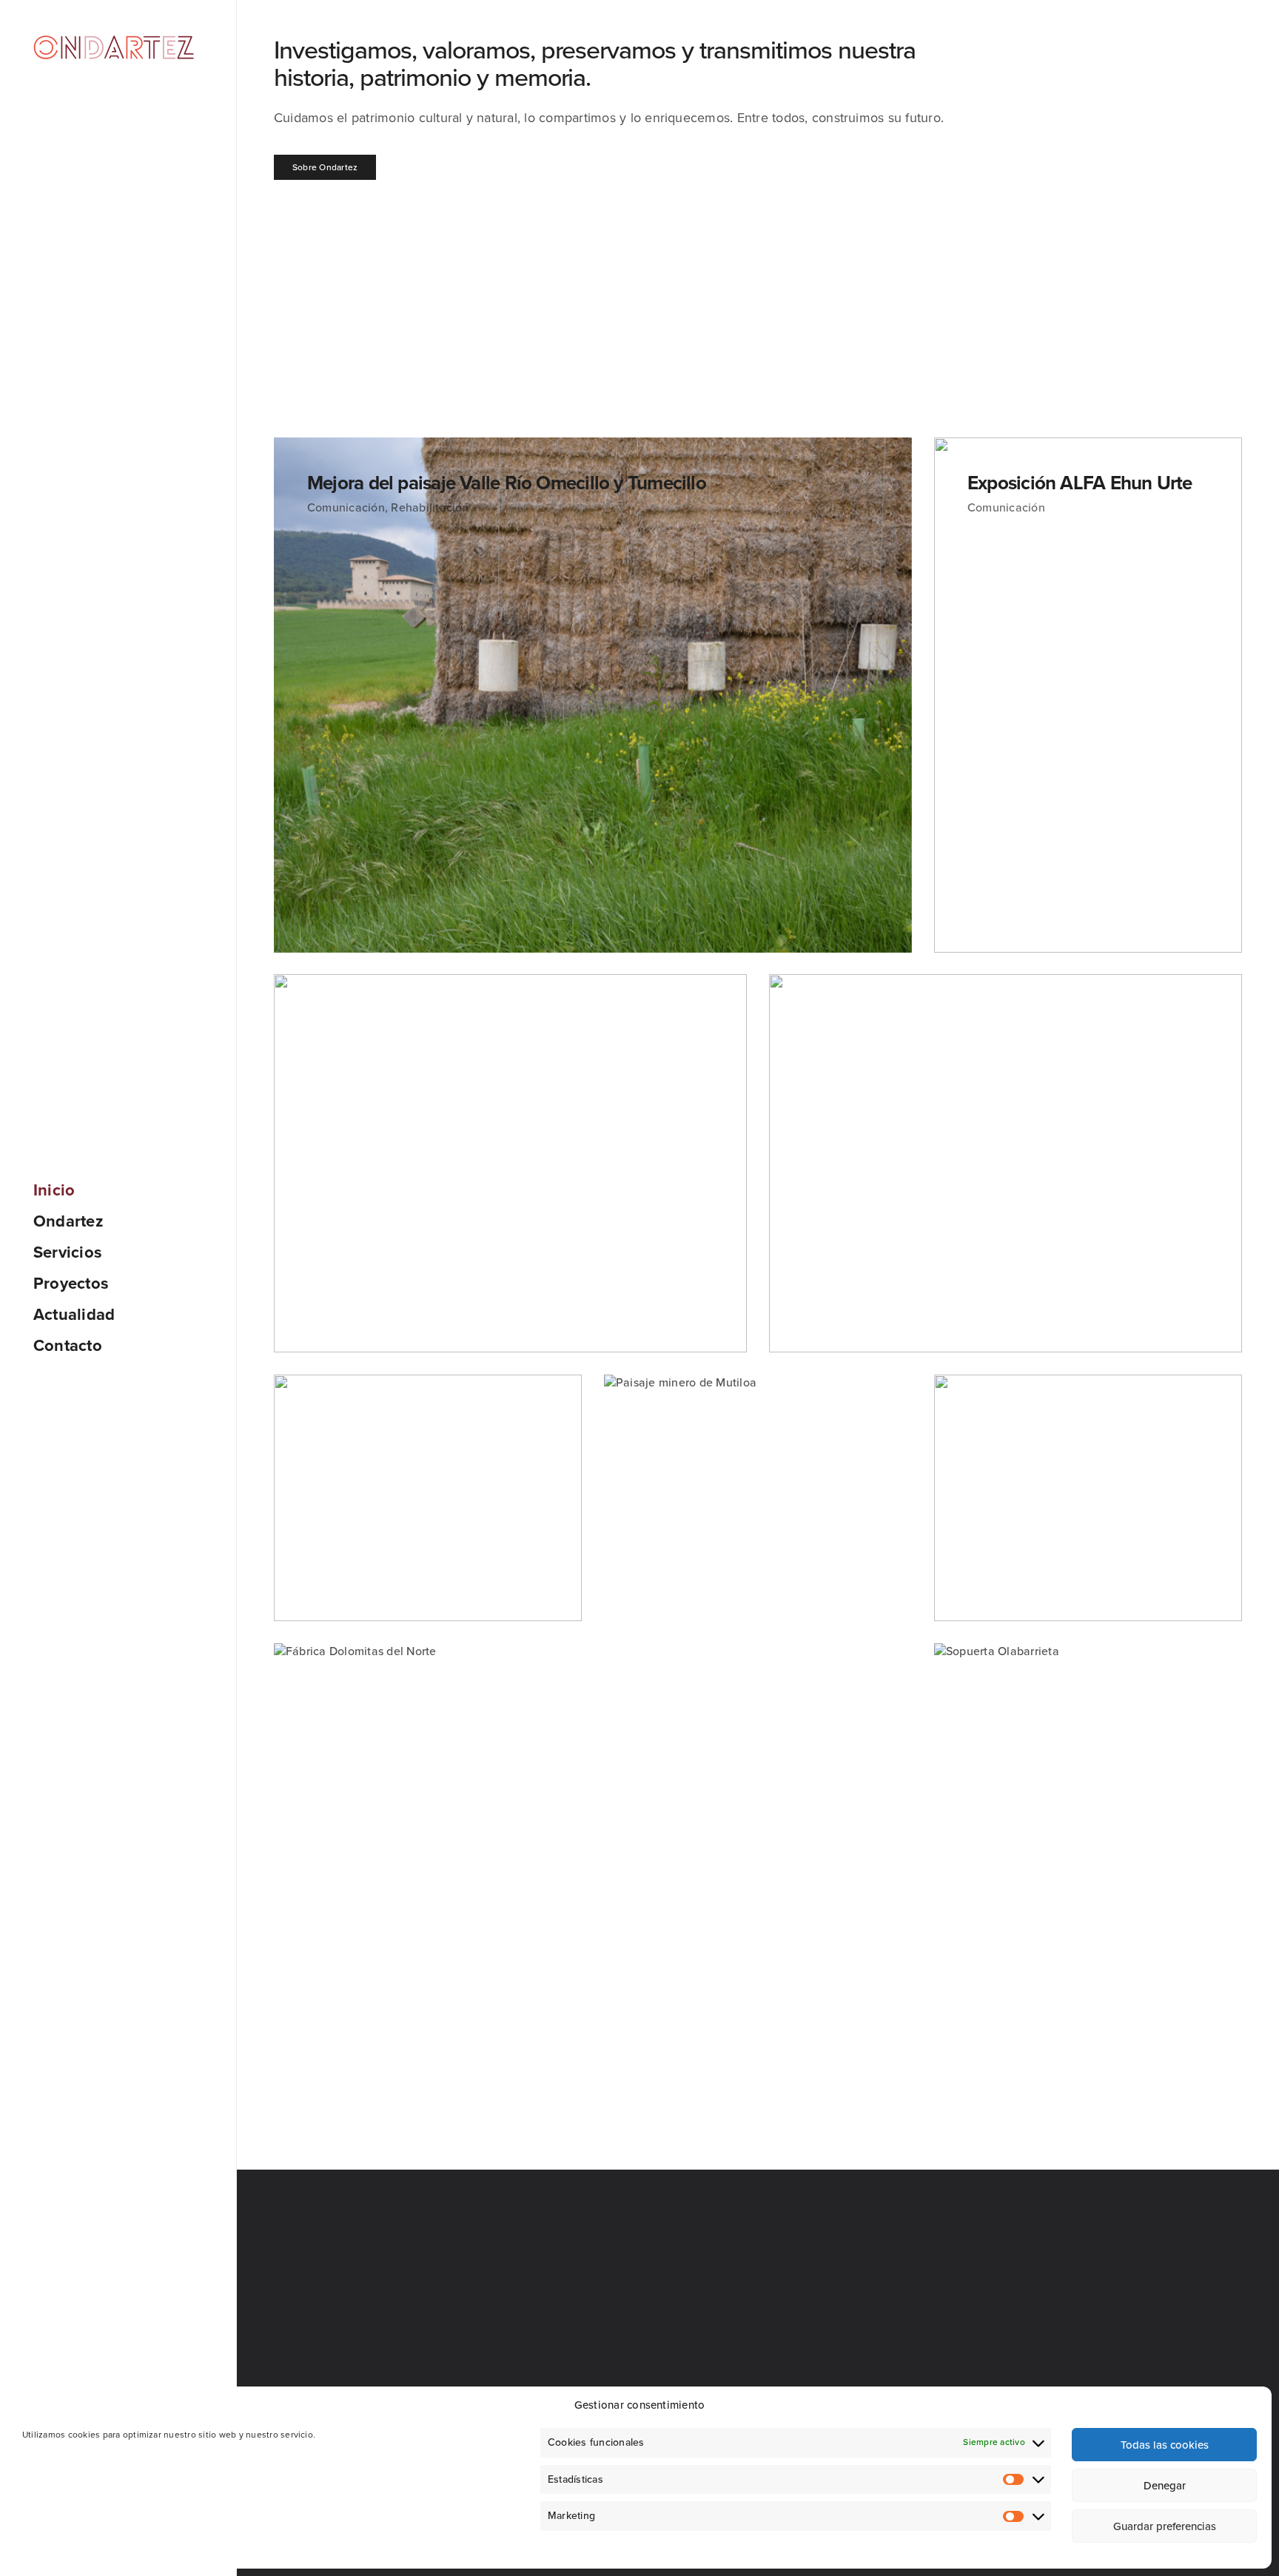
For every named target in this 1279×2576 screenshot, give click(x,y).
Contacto (68, 1346)
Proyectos (71, 1284)
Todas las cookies (1165, 2445)
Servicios (68, 1252)
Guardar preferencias (1165, 2526)
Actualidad (74, 1315)
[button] (325, 167)
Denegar (1165, 2486)
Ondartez (68, 1221)
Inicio (54, 1190)
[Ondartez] (114, 47)
